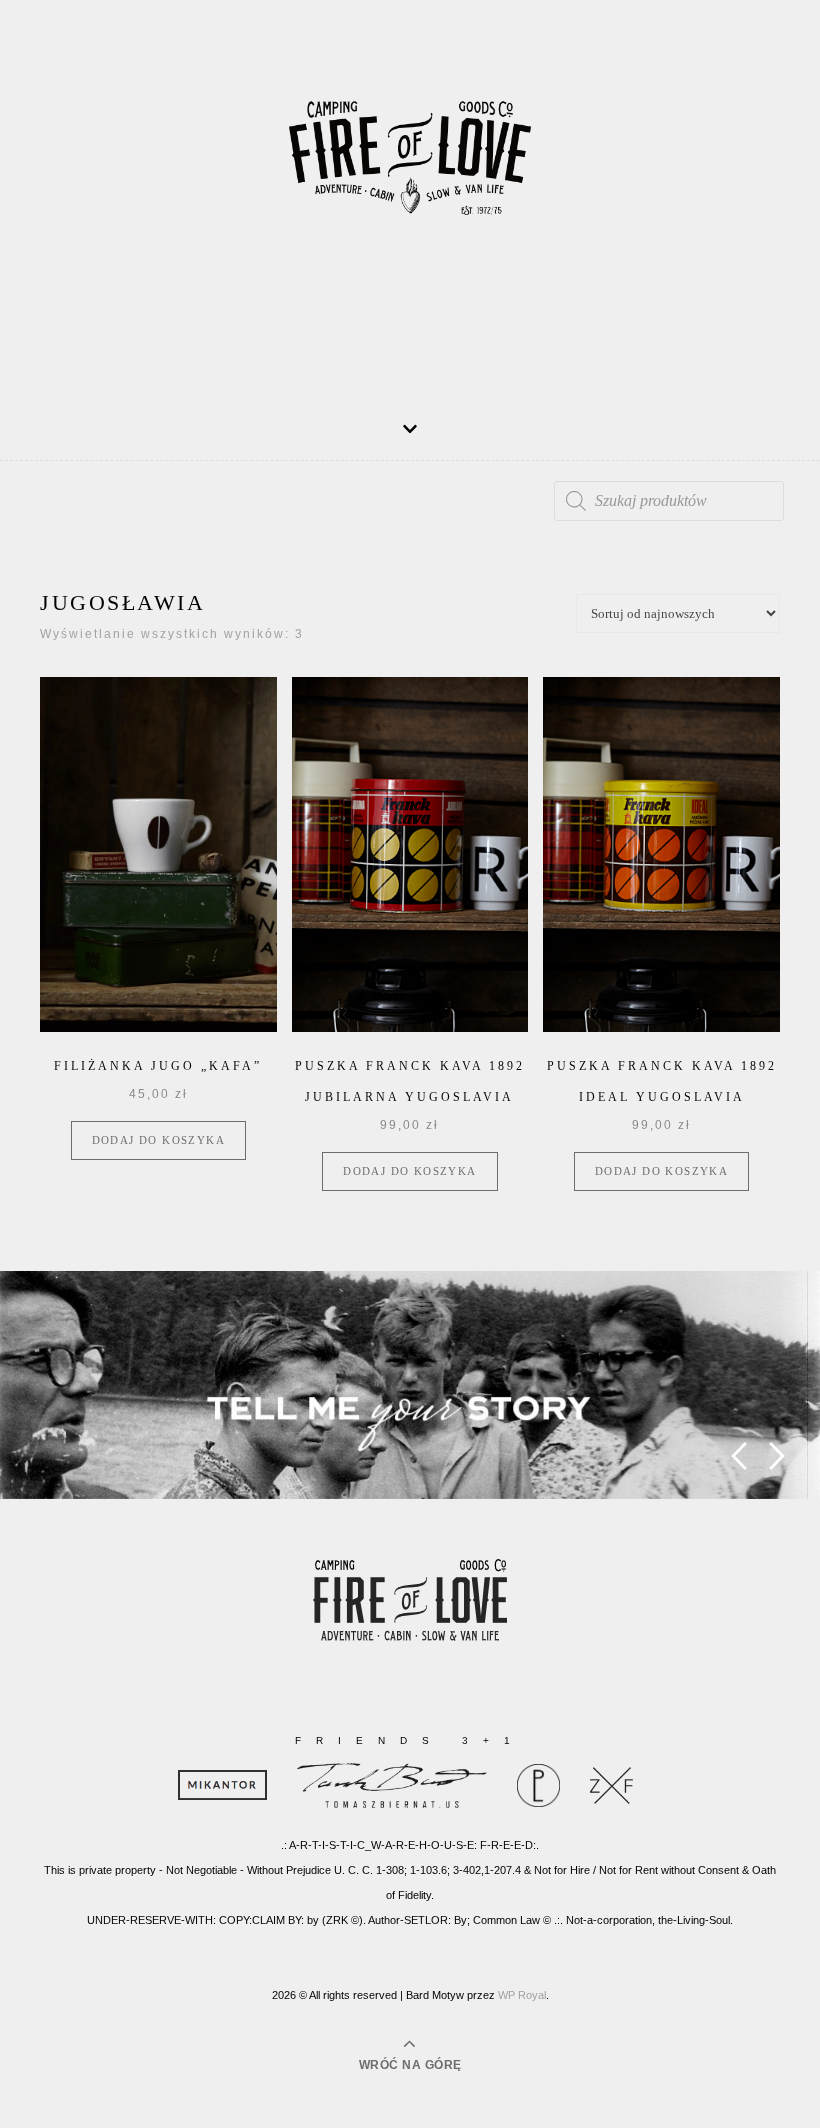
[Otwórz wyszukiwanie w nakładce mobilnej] (669, 501)
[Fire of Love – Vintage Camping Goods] (410, 170)
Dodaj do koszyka (158, 1140)
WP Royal (522, 1995)
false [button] (738, 1456)
